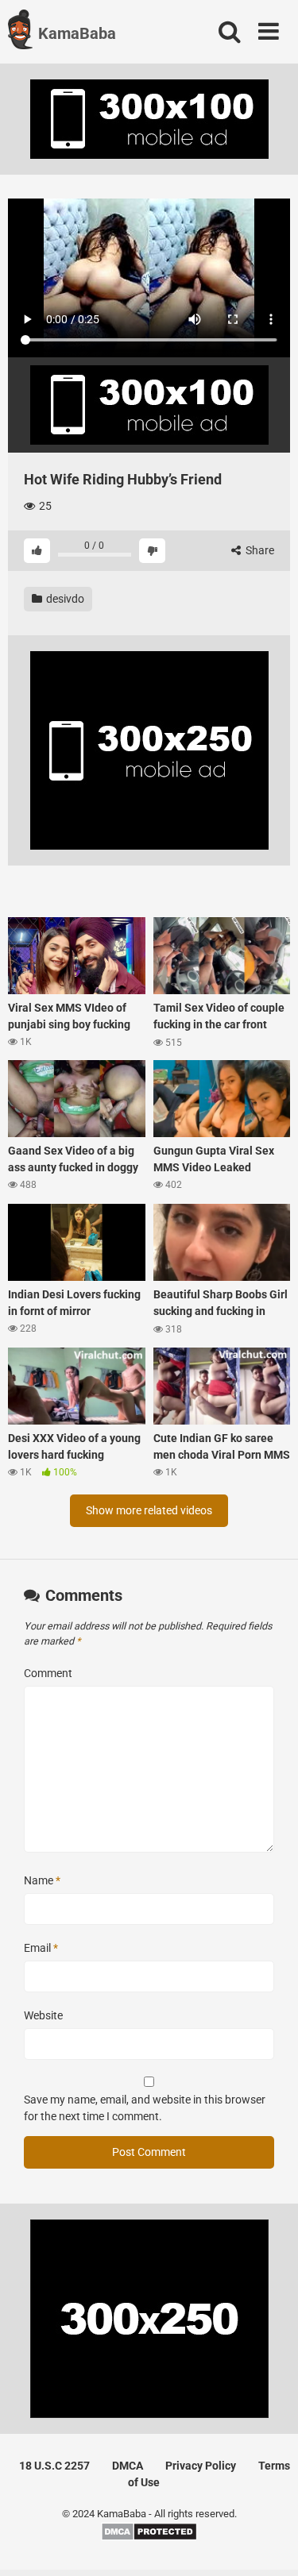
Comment (48, 1673)
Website (43, 2015)
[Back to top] (269, 2544)
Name (42, 1880)
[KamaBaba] (20, 32)
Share (259, 550)
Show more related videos (149, 1510)
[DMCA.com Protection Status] (149, 2537)
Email (41, 1948)
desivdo (64, 599)
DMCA (128, 2466)
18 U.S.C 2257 (54, 2466)
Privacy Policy (201, 2466)
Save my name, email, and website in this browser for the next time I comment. (145, 2108)
